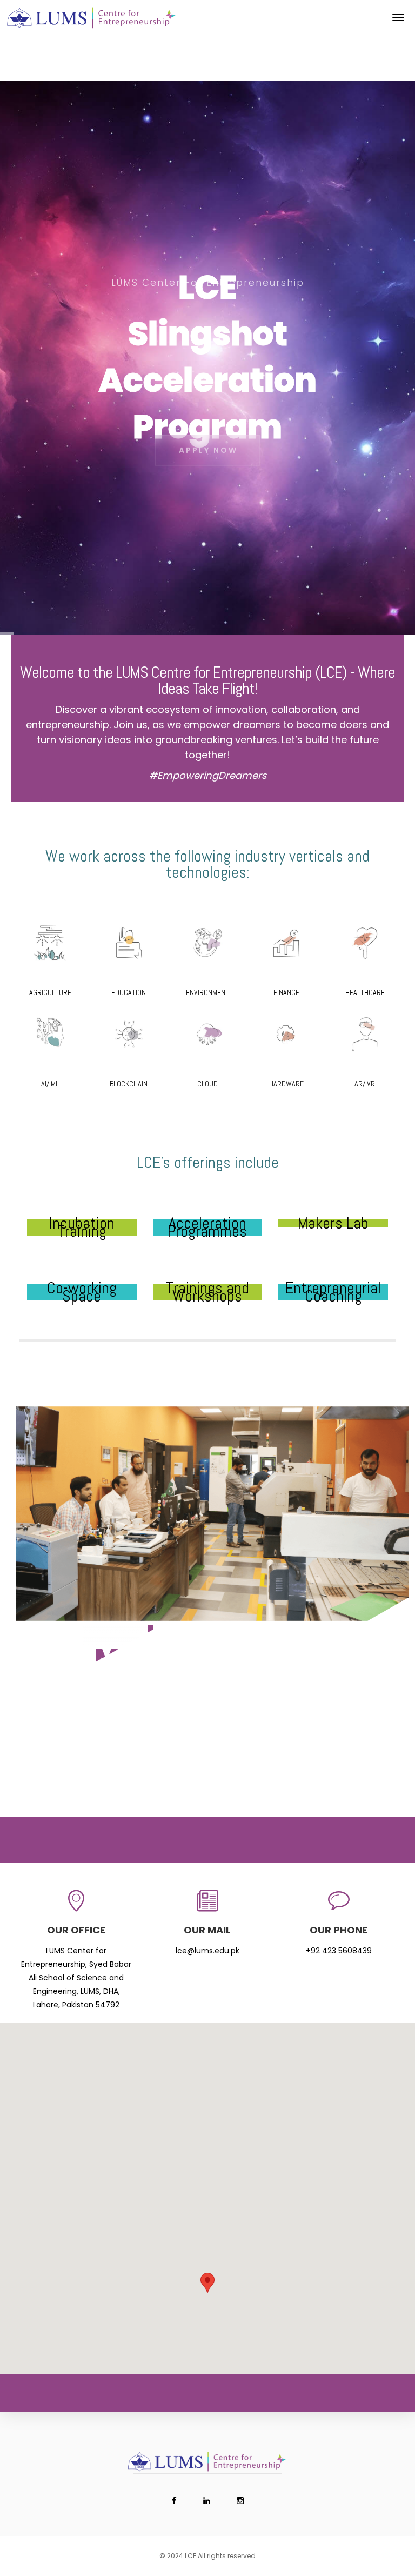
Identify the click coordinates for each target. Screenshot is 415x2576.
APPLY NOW (208, 443)
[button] (207, 2283)
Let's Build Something (207, 1717)
